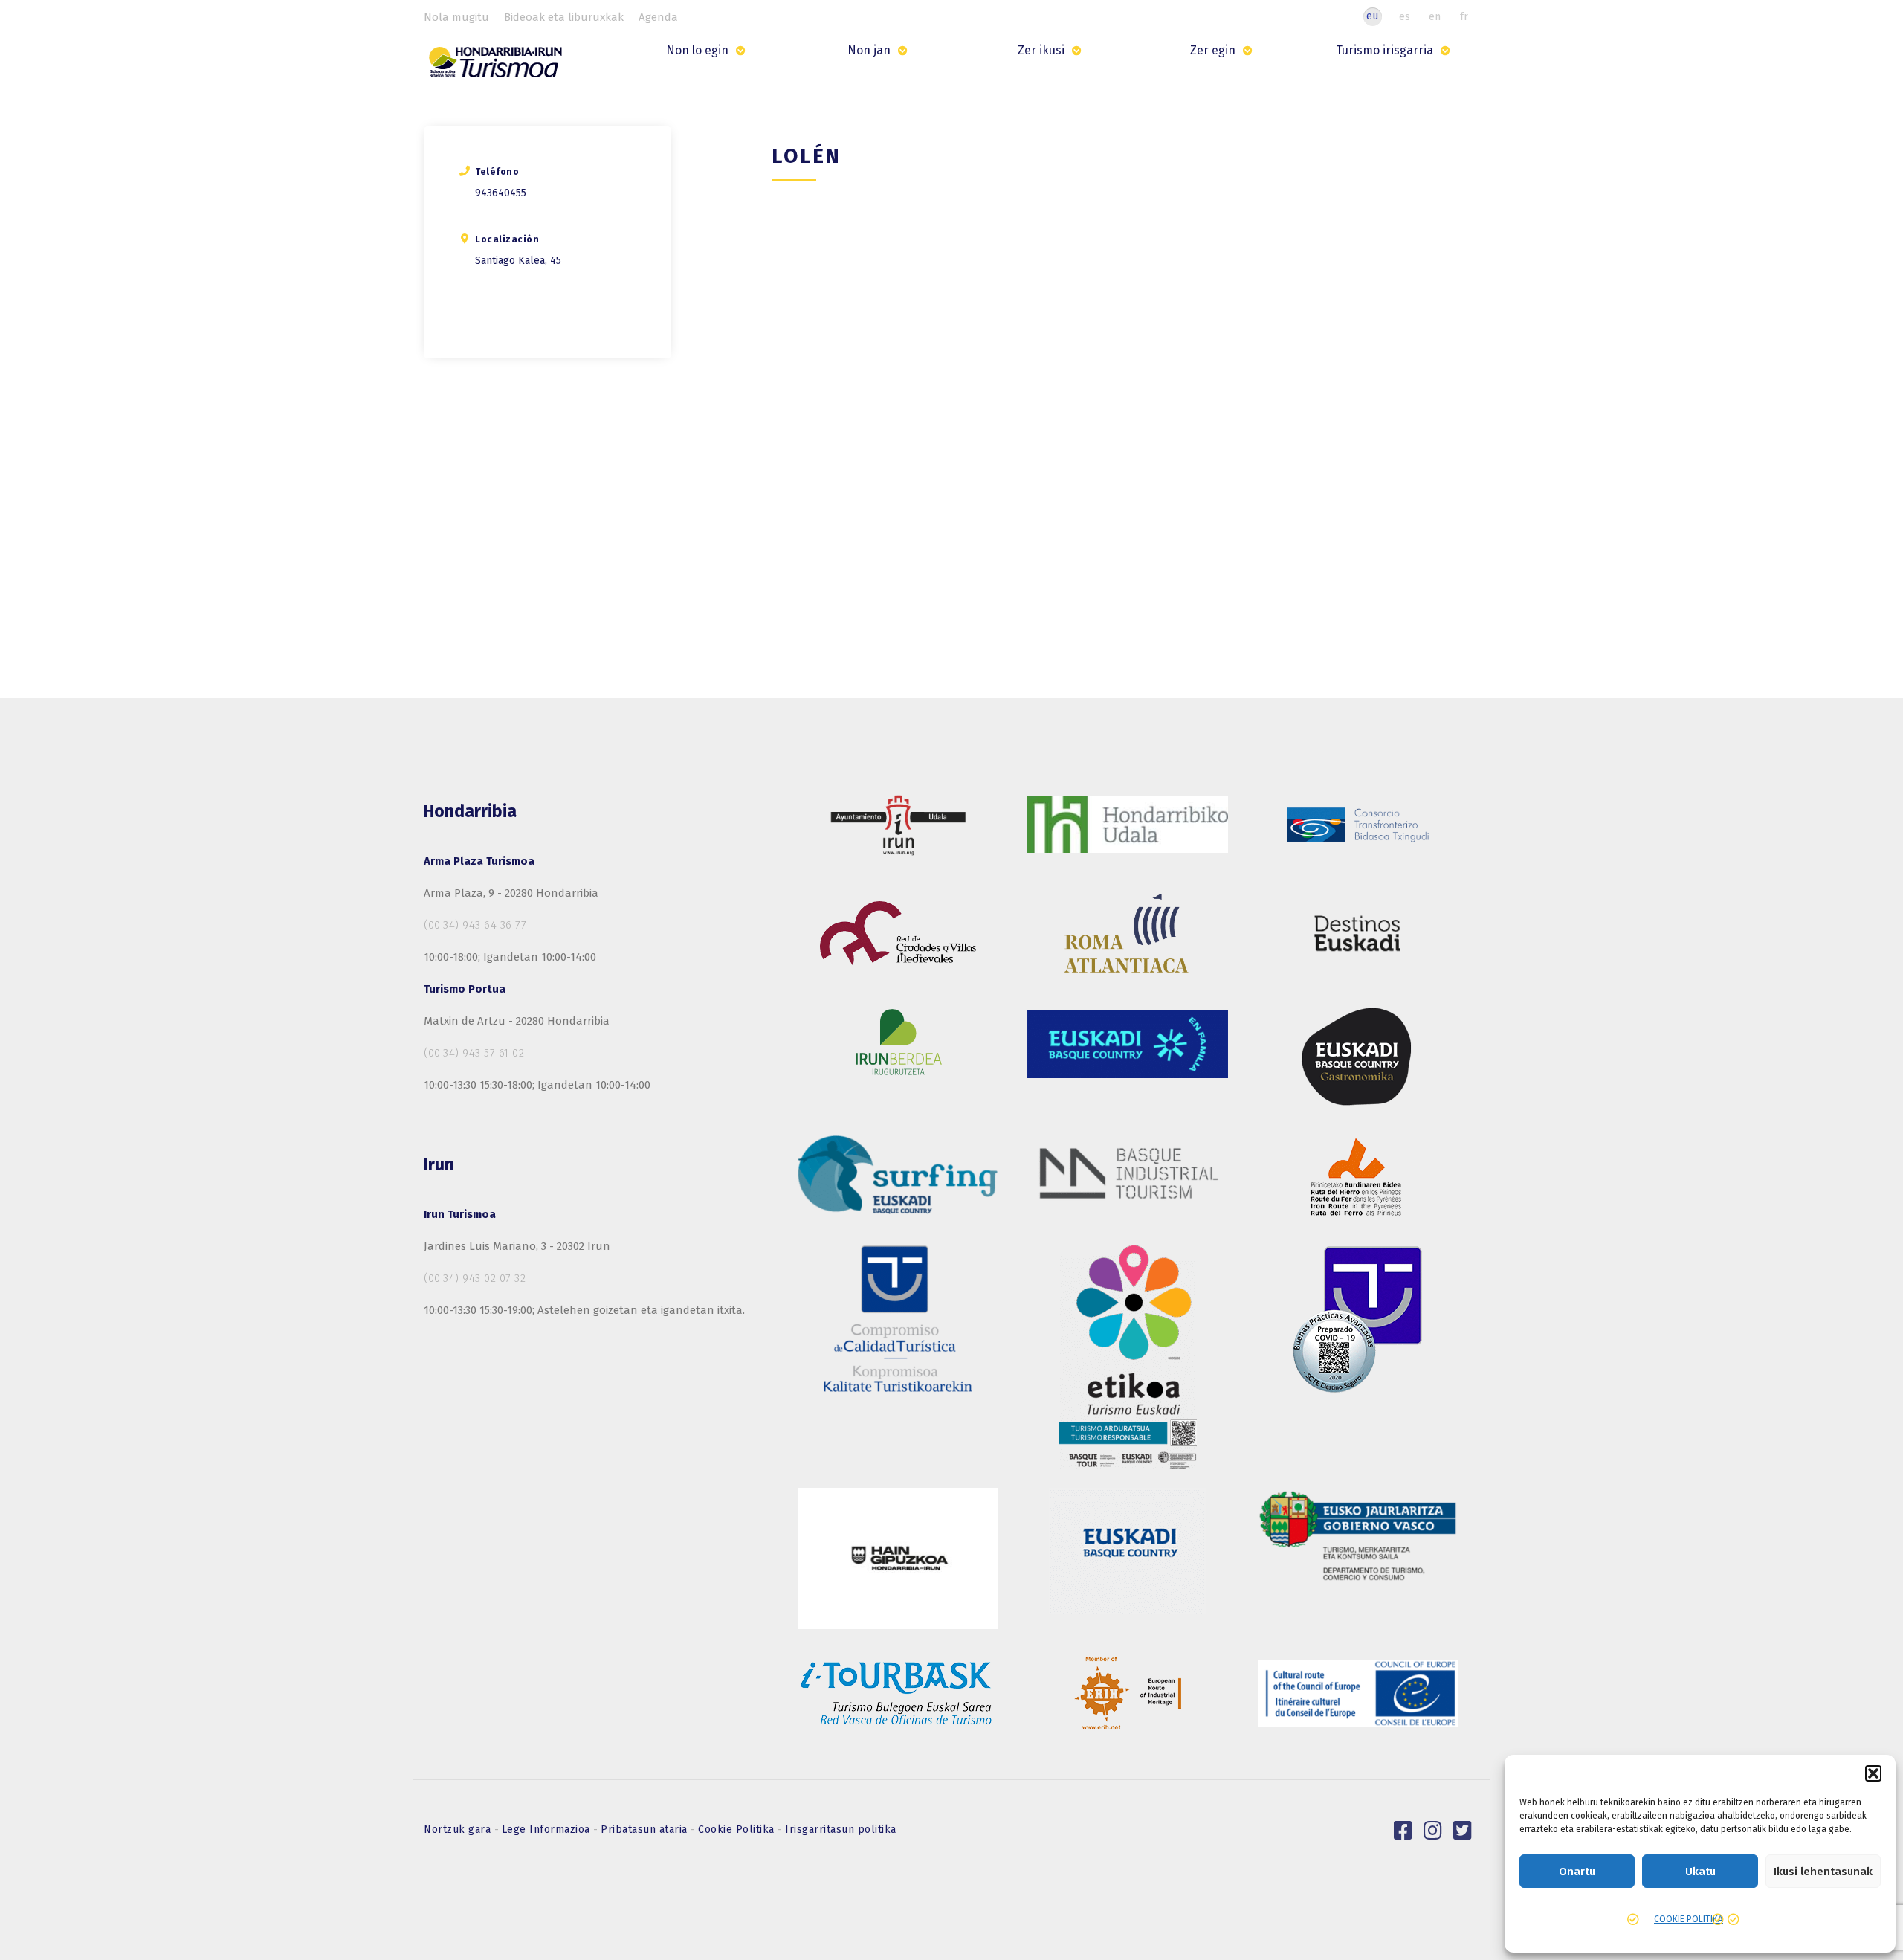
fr (1464, 16)
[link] (1403, 1831)
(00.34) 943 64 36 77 (475, 925)
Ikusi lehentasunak (1823, 1872)
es (1405, 16)
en (1435, 16)
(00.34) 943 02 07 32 (475, 1278)
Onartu (1577, 1872)
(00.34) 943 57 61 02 (474, 1053)
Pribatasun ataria (646, 1830)
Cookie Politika (738, 1830)
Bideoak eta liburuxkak (564, 17)
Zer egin (1213, 50)
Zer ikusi (1041, 50)
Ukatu (1700, 1872)
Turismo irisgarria (1385, 50)
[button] (1873, 1773)
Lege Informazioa (548, 1830)
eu (1372, 16)
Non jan (869, 50)
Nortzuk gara (459, 1830)
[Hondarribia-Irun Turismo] (499, 67)
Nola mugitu (456, 17)
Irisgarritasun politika (841, 1830)
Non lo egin (697, 50)
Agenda (658, 17)
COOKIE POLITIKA (1689, 1919)
